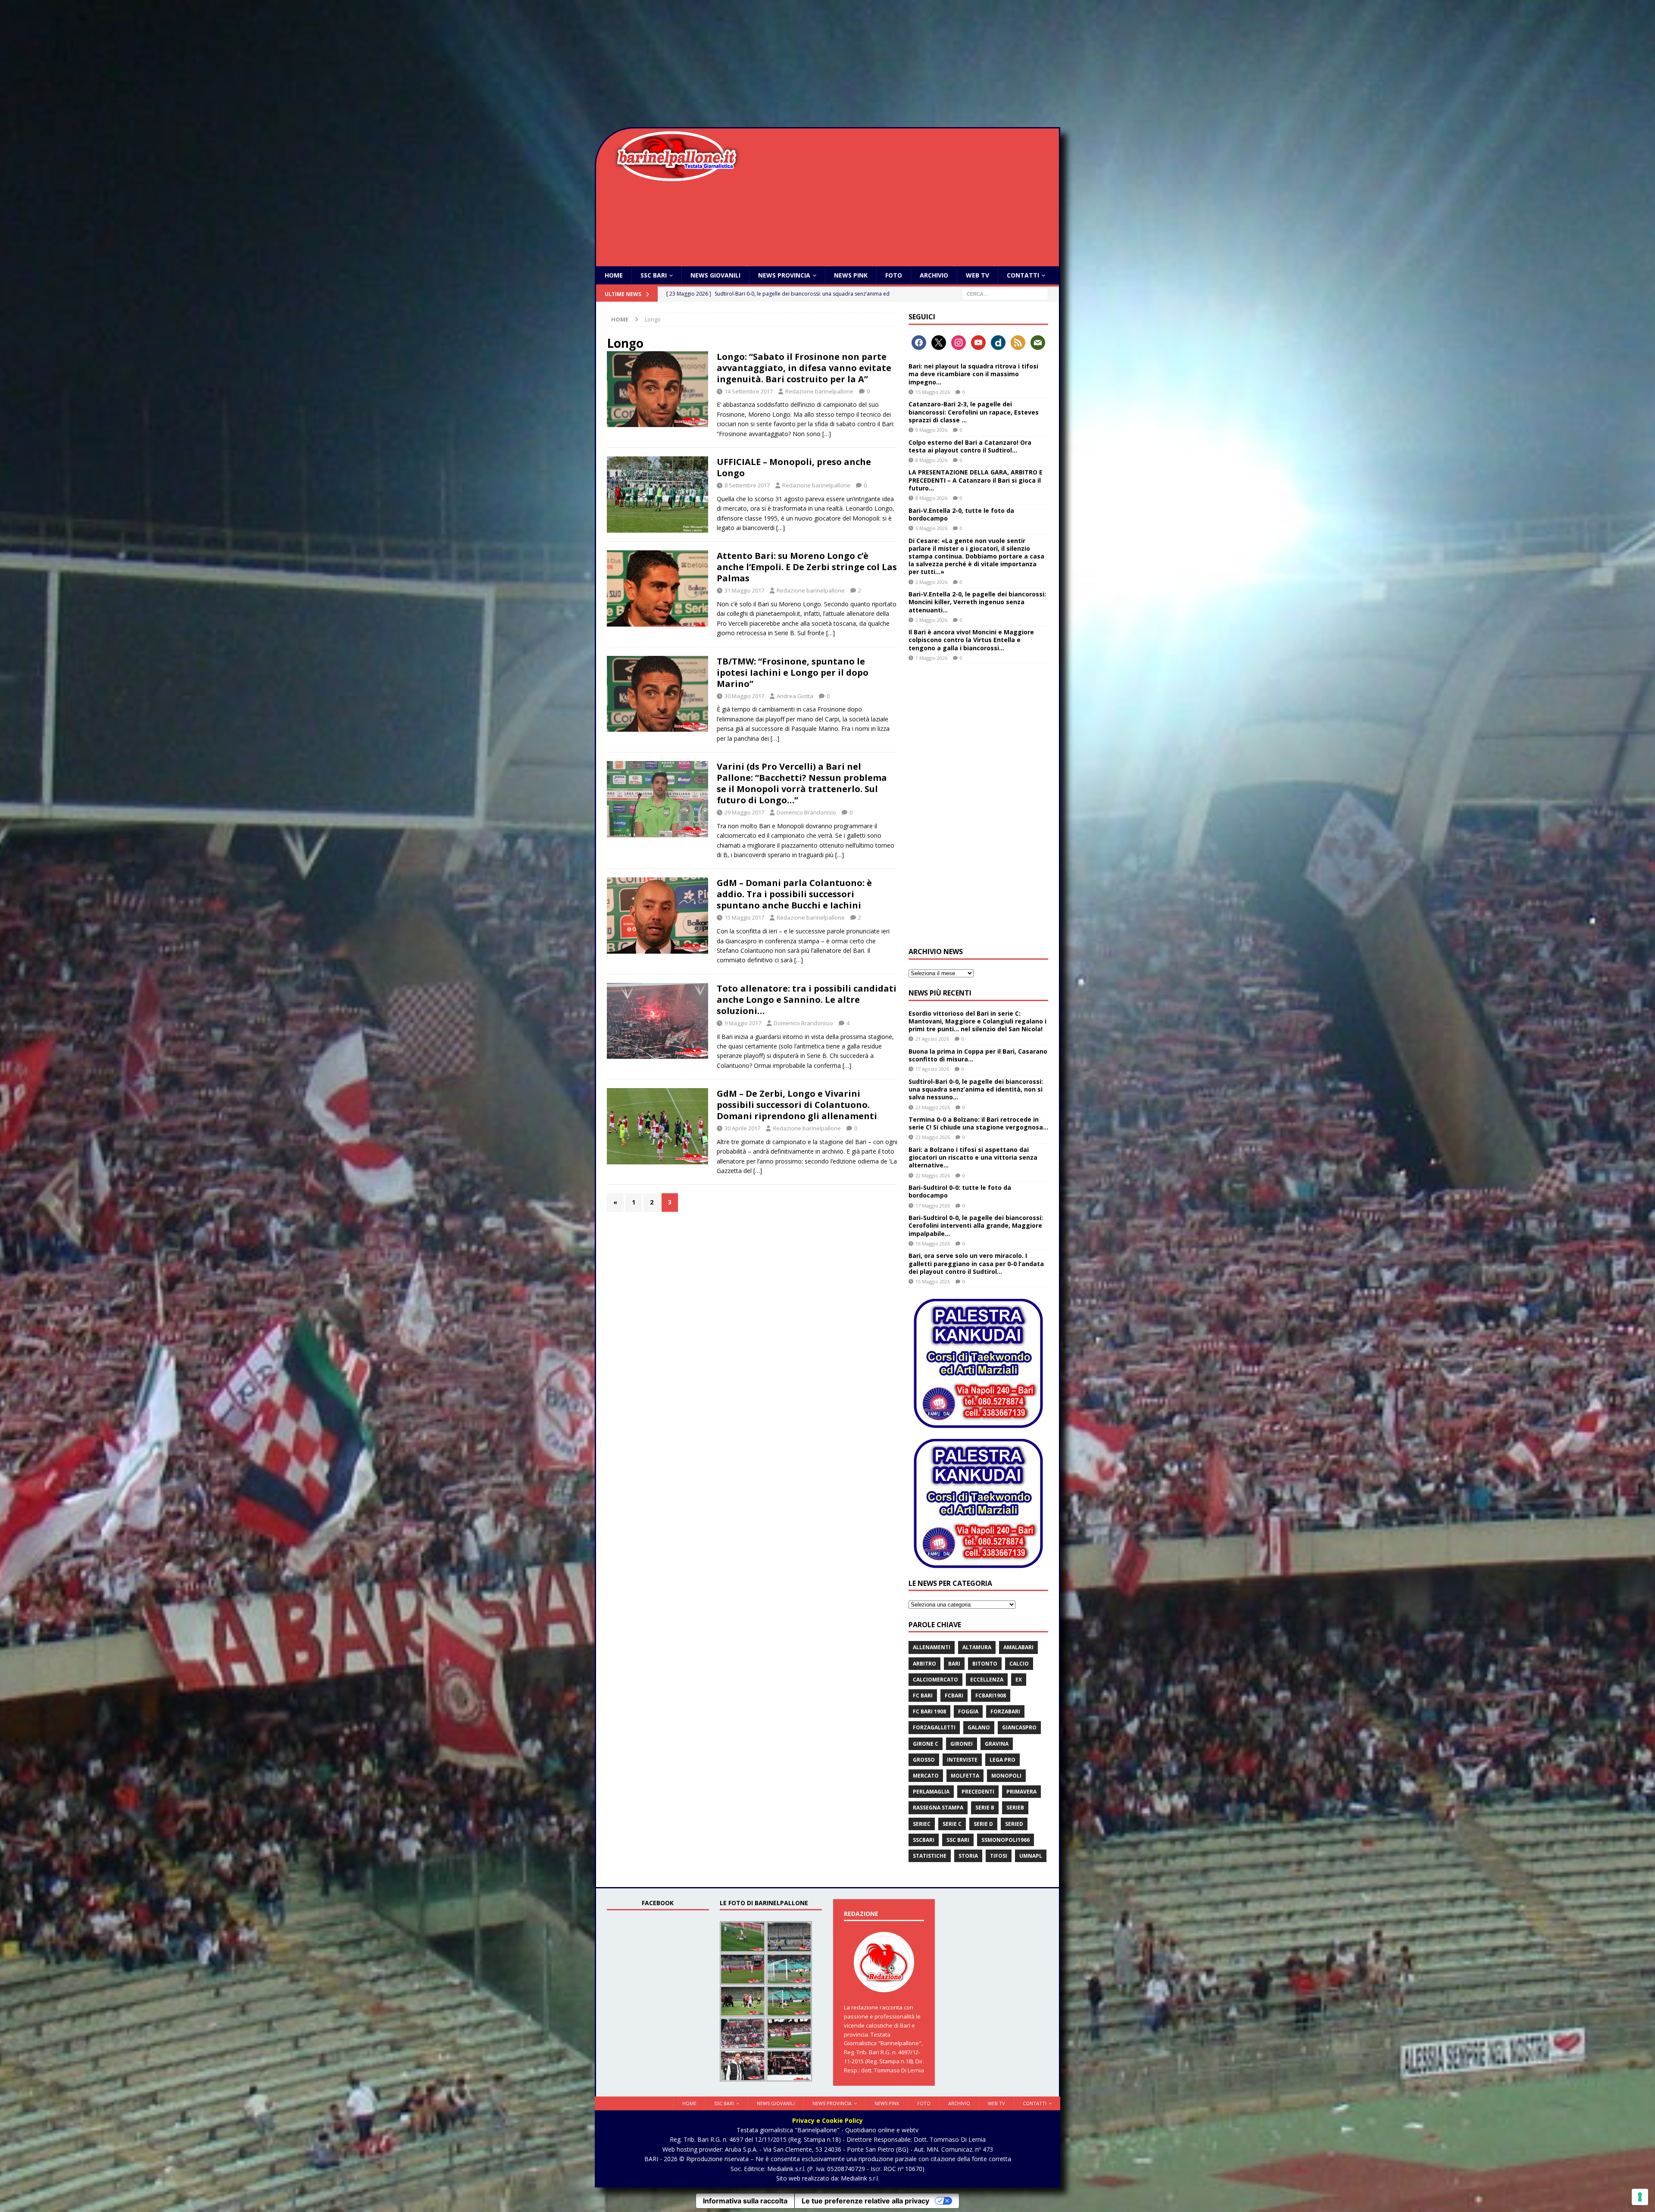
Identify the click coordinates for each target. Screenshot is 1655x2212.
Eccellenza (987, 1680)
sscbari (924, 1840)
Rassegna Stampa (938, 1808)
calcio (1019, 1664)
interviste (962, 1760)
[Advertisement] (827, 65)
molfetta (965, 1776)
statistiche (930, 1856)
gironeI (962, 1744)
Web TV (977, 275)
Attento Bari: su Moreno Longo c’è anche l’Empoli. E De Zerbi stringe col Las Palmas (807, 567)
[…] (827, 434)
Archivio (934, 275)
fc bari (923, 1696)
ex (1019, 1680)
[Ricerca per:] (1005, 294)
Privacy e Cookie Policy (827, 2120)
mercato (926, 1776)
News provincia (784, 275)
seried (1014, 1824)
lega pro (1002, 1760)
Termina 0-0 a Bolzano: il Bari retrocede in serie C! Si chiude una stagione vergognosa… (978, 1123)
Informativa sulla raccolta (745, 2201)
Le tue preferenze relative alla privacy (865, 2201)
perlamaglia (931, 1792)
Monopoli (1006, 1776)
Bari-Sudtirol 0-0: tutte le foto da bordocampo (960, 1191)
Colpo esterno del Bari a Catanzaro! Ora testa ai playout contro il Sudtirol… (970, 446)
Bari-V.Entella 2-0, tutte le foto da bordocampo (961, 514)
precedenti (978, 1792)
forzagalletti (934, 1727)
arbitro (924, 1664)
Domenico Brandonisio (806, 812)
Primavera (1021, 1792)
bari (954, 1664)
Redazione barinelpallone (819, 391)
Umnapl (1031, 1856)
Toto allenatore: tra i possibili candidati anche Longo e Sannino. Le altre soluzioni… (807, 1000)
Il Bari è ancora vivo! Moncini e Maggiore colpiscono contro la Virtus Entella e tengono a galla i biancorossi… (971, 640)
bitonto (985, 1664)
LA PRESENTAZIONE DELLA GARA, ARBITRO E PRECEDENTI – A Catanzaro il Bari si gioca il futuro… (976, 480)
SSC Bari (654, 275)
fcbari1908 (991, 1696)
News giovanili (715, 275)
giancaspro (1019, 1727)
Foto (894, 275)
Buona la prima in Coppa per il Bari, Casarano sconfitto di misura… (978, 1055)
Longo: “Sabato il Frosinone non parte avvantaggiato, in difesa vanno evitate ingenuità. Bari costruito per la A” (804, 368)
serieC (922, 1824)
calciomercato (935, 1680)
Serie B (985, 1808)
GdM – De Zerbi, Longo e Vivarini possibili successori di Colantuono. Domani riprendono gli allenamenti (797, 1105)
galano (979, 1727)
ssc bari (958, 1840)
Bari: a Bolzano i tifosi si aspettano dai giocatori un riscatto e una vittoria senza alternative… (973, 1157)
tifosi (999, 1856)
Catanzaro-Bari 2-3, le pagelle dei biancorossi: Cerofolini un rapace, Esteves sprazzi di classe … (974, 412)
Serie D (983, 1824)
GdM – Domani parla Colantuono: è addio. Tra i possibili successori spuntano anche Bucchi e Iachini (794, 894)
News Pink (851, 275)
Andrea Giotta (795, 696)
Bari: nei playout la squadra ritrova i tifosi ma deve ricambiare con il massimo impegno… (973, 374)
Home (614, 275)
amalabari (1018, 1647)
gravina (997, 1744)
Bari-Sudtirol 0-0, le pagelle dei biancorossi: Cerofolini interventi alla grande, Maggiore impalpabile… (976, 1225)
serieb (1015, 1808)
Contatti (1023, 275)
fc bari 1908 (929, 1711)
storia (968, 1856)
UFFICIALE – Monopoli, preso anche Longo (794, 467)
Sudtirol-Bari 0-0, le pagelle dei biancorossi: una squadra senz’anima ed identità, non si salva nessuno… (976, 1089)
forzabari (1005, 1711)
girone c (926, 1744)
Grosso (924, 1760)
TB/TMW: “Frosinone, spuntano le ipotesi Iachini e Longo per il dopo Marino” (793, 672)
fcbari (954, 1696)
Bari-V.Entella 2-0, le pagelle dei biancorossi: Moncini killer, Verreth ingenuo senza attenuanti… (977, 602)
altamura (977, 1647)
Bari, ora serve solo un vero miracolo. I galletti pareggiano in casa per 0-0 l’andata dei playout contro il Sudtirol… (976, 1263)
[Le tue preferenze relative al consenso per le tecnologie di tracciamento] (1640, 2197)
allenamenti (932, 1647)
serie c (952, 1824)
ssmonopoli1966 (1005, 1840)
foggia (968, 1711)
